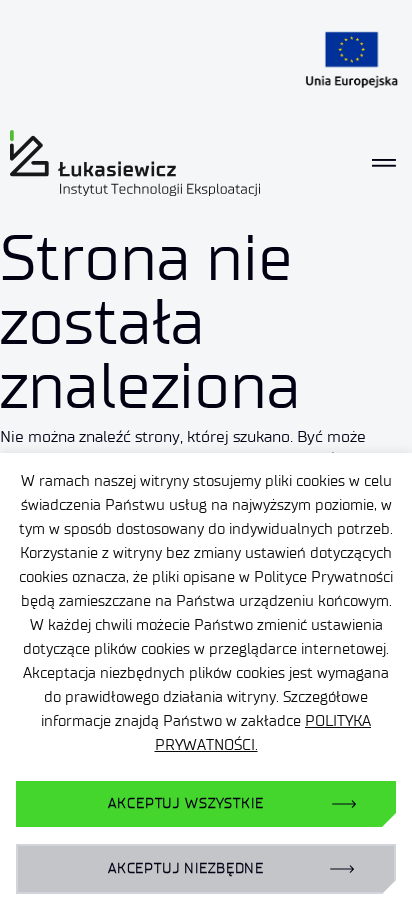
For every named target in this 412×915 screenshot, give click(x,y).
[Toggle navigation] (384, 163)
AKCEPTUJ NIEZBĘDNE (186, 868)
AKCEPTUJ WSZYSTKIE (185, 803)
